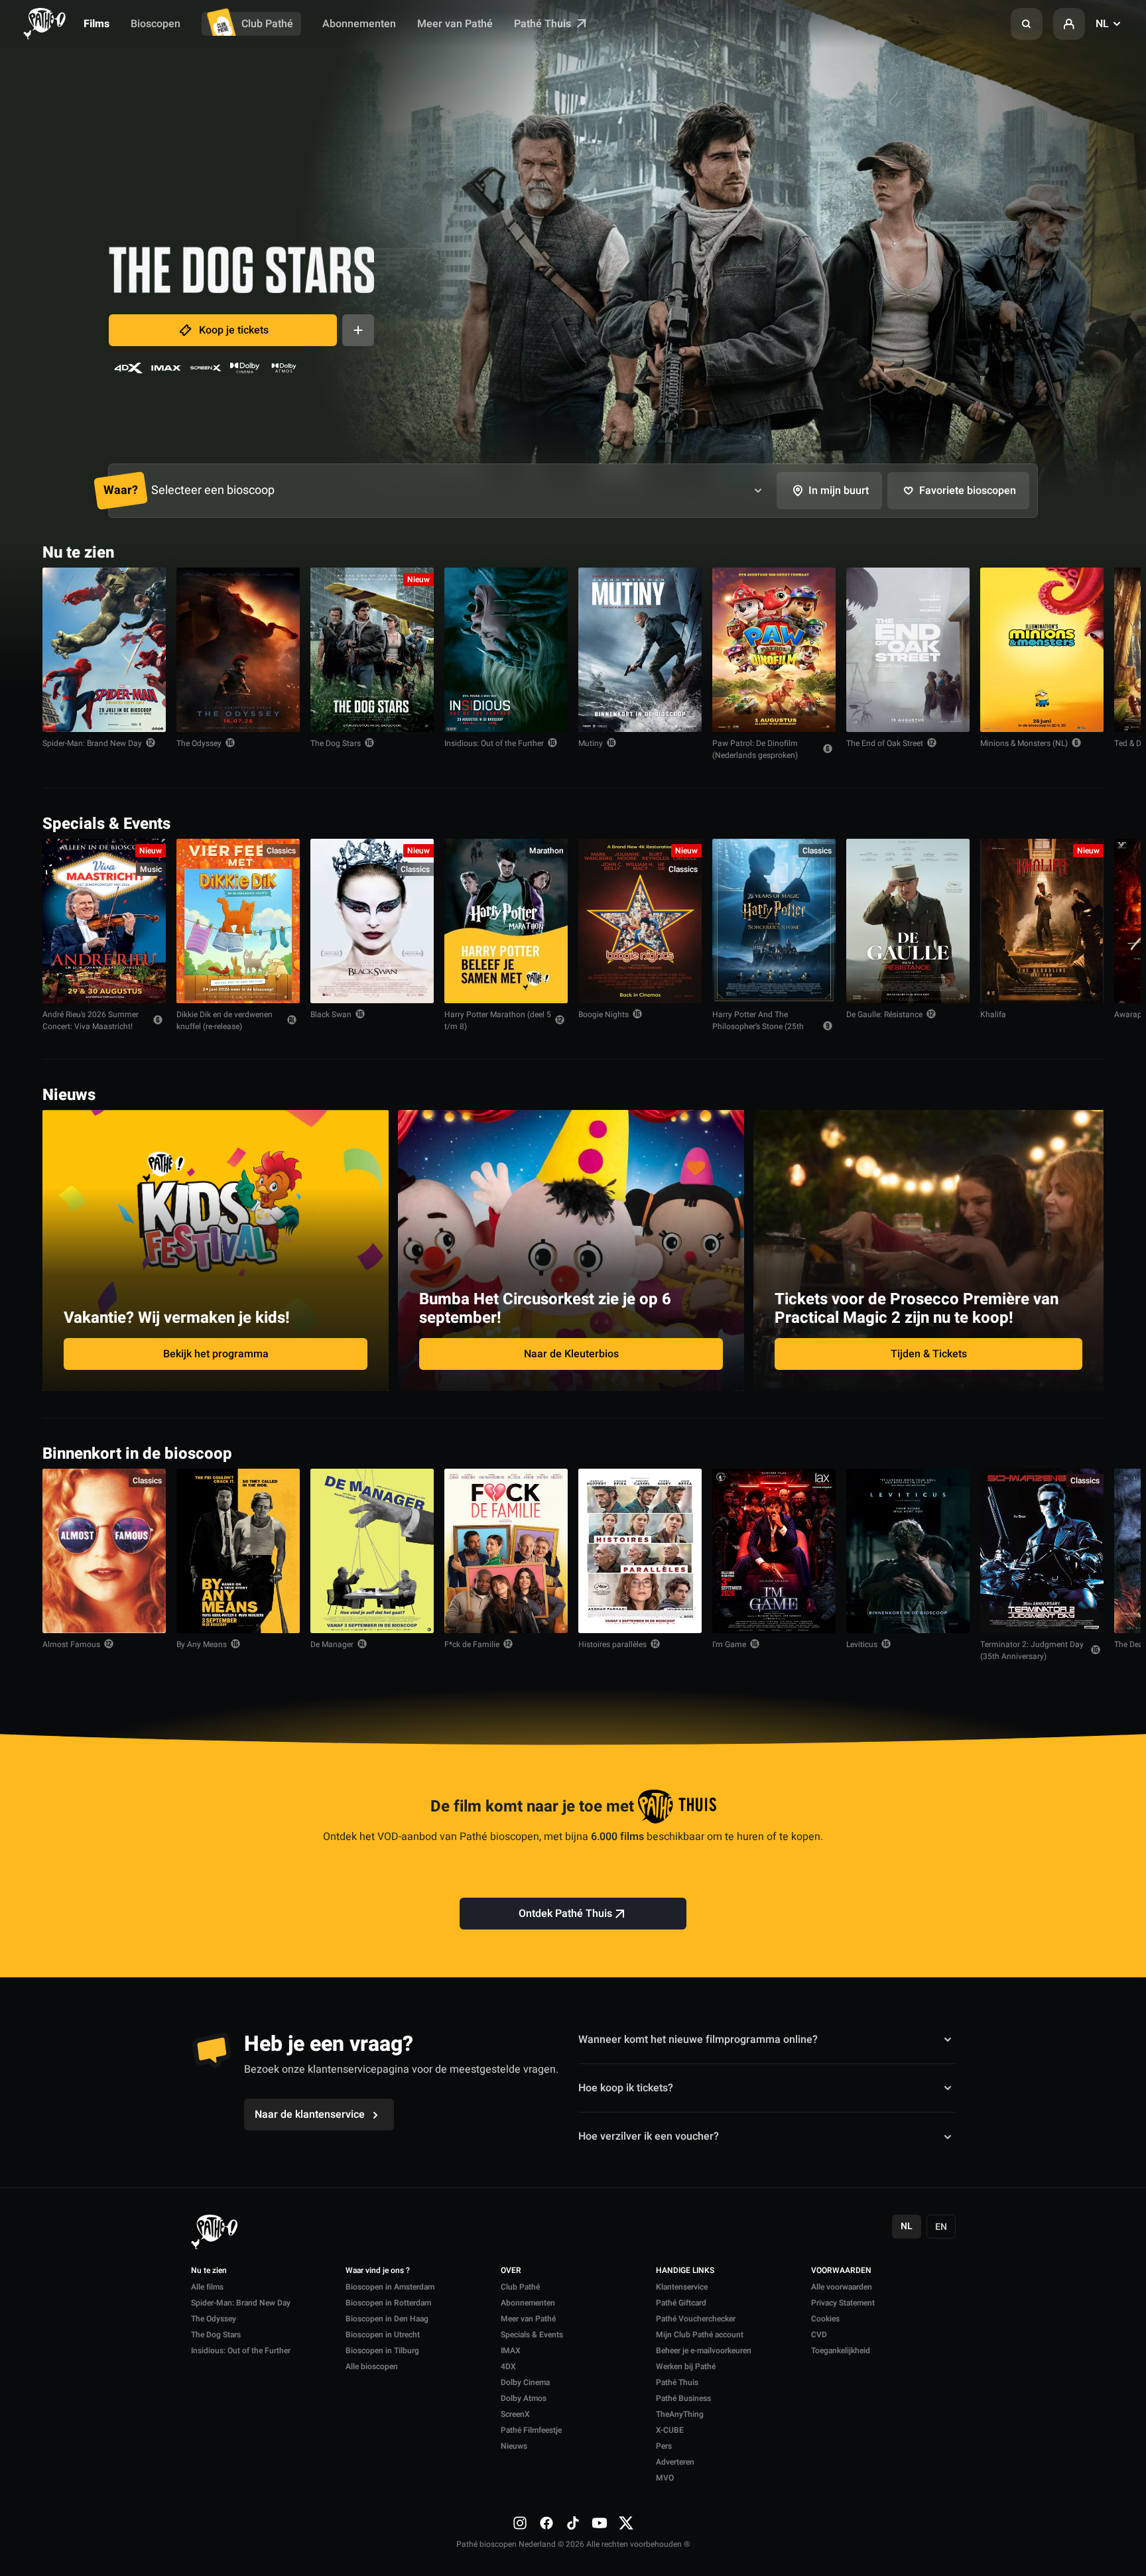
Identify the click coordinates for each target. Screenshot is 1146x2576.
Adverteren (675, 2462)
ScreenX (515, 2414)
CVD (819, 2335)
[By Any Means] (238, 1551)
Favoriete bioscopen (968, 491)
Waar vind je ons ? (378, 2271)
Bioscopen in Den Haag (387, 2319)
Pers (664, 2446)
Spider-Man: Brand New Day (92, 743)
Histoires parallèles (612, 1644)
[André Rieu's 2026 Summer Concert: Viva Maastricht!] (104, 921)
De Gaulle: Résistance (884, 1014)
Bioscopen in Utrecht (383, 2335)
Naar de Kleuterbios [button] (571, 1354)
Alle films (207, 2287)
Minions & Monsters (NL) (1024, 743)
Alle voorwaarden (842, 2287)
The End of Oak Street (885, 743)
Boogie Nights (604, 1014)
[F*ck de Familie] (506, 1551)
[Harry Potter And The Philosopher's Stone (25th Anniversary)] (774, 921)
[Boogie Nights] (640, 921)
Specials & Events (532, 2335)
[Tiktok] (573, 2523)
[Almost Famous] (104, 1551)
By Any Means (202, 1644)
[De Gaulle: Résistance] (908, 921)
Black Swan (331, 1014)
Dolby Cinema (525, 2382)
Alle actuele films (1052, 551)
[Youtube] (600, 2523)
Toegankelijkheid (841, 2351)
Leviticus (862, 1644)
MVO (665, 2478)
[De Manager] (372, 1551)
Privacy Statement (843, 2303)
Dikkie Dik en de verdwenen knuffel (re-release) (224, 1020)
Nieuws (514, 2446)
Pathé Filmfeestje (531, 2430)
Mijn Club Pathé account (700, 2335)
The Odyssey (199, 743)
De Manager (332, 1644)
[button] (1027, 24)
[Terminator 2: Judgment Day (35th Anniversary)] (1042, 1551)
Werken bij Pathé (686, 2366)
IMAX (511, 2351)
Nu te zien (209, 2271)
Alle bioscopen (372, 2366)
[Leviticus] (908, 1551)
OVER (511, 2271)
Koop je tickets (234, 330)
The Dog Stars (336, 743)
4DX (508, 2366)
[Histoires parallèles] (640, 1551)
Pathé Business (683, 2398)
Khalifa (993, 1014)
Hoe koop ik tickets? (626, 2088)
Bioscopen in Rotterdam (388, 2303)
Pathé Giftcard (681, 2303)
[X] (626, 2523)
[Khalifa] (1042, 921)
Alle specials (1062, 823)
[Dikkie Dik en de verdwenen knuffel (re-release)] (238, 921)
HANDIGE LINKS (685, 2271)
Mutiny (591, 743)
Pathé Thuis (544, 24)
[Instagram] (520, 2523)
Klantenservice (682, 2287)
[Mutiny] (640, 650)
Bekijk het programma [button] (216, 1354)
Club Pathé (267, 24)
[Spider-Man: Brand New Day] (104, 650)
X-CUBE (670, 2430)
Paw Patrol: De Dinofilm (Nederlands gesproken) (755, 749)
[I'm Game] (774, 1551)
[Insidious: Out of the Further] (506, 650)
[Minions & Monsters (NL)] (1042, 650)
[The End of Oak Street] (908, 650)
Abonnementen (359, 24)
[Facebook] (546, 2523)
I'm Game (729, 1644)
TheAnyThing (680, 2414)
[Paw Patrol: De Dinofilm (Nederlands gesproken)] (774, 650)
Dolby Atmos (524, 2398)
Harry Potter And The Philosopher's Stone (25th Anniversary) (758, 1026)
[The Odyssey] (238, 650)
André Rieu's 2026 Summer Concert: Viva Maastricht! (91, 1020)
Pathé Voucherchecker (696, 2319)
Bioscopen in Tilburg (382, 2351)
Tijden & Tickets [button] (929, 1354)
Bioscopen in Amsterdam (390, 2287)
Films (96, 24)
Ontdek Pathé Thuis (565, 1914)
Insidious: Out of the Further (494, 743)
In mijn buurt (839, 491)
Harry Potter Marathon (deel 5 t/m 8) (498, 1020)
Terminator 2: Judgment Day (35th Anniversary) (1032, 1650)
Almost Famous (71, 1644)
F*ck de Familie (472, 1644)
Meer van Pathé (455, 24)
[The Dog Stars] (372, 650)
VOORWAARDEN (841, 2271)
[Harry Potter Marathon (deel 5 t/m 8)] (506, 921)
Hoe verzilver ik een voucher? (649, 2136)
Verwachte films (1055, 1452)
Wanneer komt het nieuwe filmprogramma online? (698, 2039)
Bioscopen (156, 24)
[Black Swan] (372, 921)
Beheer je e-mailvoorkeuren (704, 2351)
